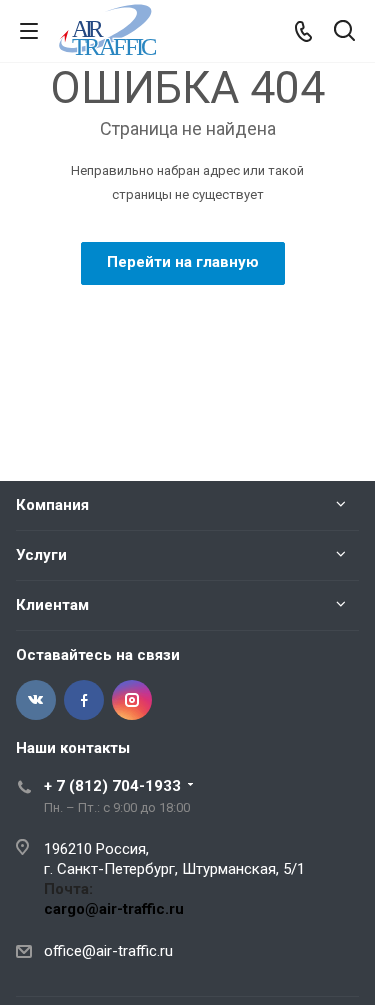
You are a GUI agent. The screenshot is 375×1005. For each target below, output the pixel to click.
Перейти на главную (183, 262)
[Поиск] (344, 32)
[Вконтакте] (36, 700)
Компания (52, 505)
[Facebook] (84, 700)
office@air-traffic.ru (108, 951)
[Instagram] (132, 700)
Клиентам (52, 605)
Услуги (41, 555)
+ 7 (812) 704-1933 (112, 786)
